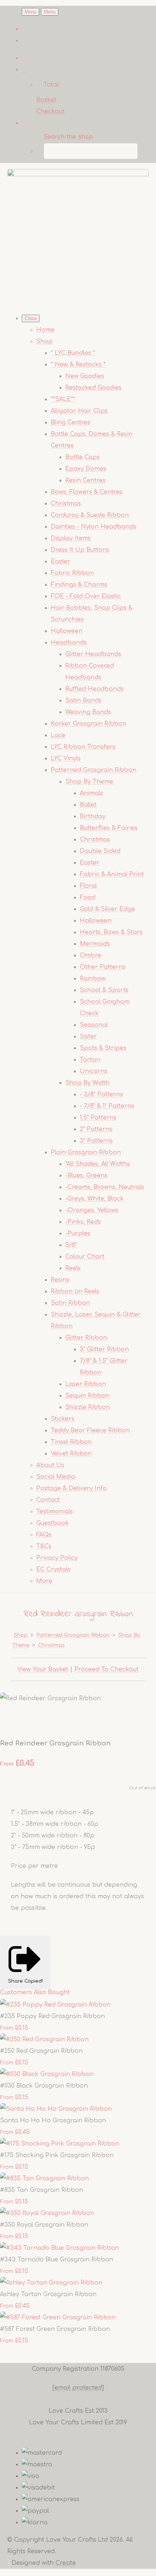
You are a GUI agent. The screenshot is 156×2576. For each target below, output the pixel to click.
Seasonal (94, 1025)
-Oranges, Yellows (92, 1210)
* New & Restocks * (78, 365)
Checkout (50, 112)
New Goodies (85, 376)
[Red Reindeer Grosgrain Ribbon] (12, 1721)
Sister (88, 1037)
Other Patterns (103, 967)
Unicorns (94, 1071)
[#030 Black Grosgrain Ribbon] (47, 2074)
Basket (46, 100)
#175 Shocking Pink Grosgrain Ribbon (57, 2155)
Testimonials (55, 1512)
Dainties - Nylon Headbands (94, 527)
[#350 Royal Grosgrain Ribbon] (47, 2213)
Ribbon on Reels (75, 1291)
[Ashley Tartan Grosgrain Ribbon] (51, 2283)
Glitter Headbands (93, 654)
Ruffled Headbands (95, 689)
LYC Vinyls (66, 758)
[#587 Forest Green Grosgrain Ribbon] (58, 2317)
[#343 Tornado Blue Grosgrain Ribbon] (59, 2248)
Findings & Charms (79, 585)
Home (45, 330)
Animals (91, 793)
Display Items (71, 538)
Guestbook (53, 1523)
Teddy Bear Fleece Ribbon (90, 1430)
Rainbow (93, 979)
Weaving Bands (88, 712)
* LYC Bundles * (73, 353)
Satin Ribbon (70, 1303)
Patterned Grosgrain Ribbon (94, 770)
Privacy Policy (57, 1558)
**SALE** (63, 399)
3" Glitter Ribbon (104, 1349)
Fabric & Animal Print (112, 874)
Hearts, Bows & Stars (111, 932)
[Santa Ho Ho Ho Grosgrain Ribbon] (56, 2109)
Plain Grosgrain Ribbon (86, 1152)
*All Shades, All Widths (98, 1164)
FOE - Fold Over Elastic (86, 596)
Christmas (66, 504)
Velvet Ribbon (71, 1454)
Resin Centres (85, 480)
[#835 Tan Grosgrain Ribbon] (44, 2178)
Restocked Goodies (93, 388)
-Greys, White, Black (95, 1199)
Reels (73, 1268)
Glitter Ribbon (86, 1338)
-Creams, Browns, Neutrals (105, 1187)
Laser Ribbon (86, 1384)
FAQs (44, 1535)
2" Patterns (96, 1129)
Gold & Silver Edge (107, 909)
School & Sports (104, 990)
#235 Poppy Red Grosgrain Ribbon (52, 2016)
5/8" (71, 1245)
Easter (61, 562)
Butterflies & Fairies (109, 828)
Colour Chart (85, 1257)
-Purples (78, 1234)
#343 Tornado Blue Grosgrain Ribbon (57, 2260)
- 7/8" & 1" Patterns (107, 1106)
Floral (88, 886)
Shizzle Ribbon (88, 1407)
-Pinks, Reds (83, 1222)
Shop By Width (87, 1083)
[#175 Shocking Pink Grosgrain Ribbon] (60, 2144)
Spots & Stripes (103, 1048)
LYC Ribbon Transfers (83, 747)
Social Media (56, 1477)
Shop (44, 341)
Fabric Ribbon (72, 573)
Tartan (90, 1060)
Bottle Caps (83, 457)
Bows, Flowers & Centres (87, 492)
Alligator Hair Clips (79, 411)
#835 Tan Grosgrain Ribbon (42, 2190)
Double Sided (100, 851)
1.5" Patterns (98, 1118)
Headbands (69, 643)
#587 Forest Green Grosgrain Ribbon (55, 2329)
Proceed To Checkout (106, 1669)
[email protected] (78, 2388)
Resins (60, 1280)
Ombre (91, 955)
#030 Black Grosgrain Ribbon (44, 2086)
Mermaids (95, 944)
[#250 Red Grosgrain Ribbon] (44, 2039)
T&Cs (44, 1546)
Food (88, 898)
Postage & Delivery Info (71, 1488)
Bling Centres (71, 423)
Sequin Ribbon (87, 1396)
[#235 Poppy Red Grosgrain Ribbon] (55, 2005)
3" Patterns (96, 1141)
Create (66, 2563)
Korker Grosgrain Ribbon (89, 724)
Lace (58, 735)
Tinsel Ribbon (71, 1442)
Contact (48, 1500)
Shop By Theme (89, 782)
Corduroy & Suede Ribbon (90, 515)
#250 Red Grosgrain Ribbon (41, 2051)
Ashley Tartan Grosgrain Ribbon (48, 2294)
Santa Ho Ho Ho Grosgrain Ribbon (53, 2121)
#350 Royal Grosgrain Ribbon (44, 2225)
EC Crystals (53, 1569)
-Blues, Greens (86, 1176)
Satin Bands (83, 701)
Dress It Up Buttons (80, 550)
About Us (50, 1465)
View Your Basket (43, 1669)
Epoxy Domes (86, 469)
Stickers (63, 1419)
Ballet (88, 805)
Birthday (93, 816)
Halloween (67, 631)
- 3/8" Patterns (101, 1094)
